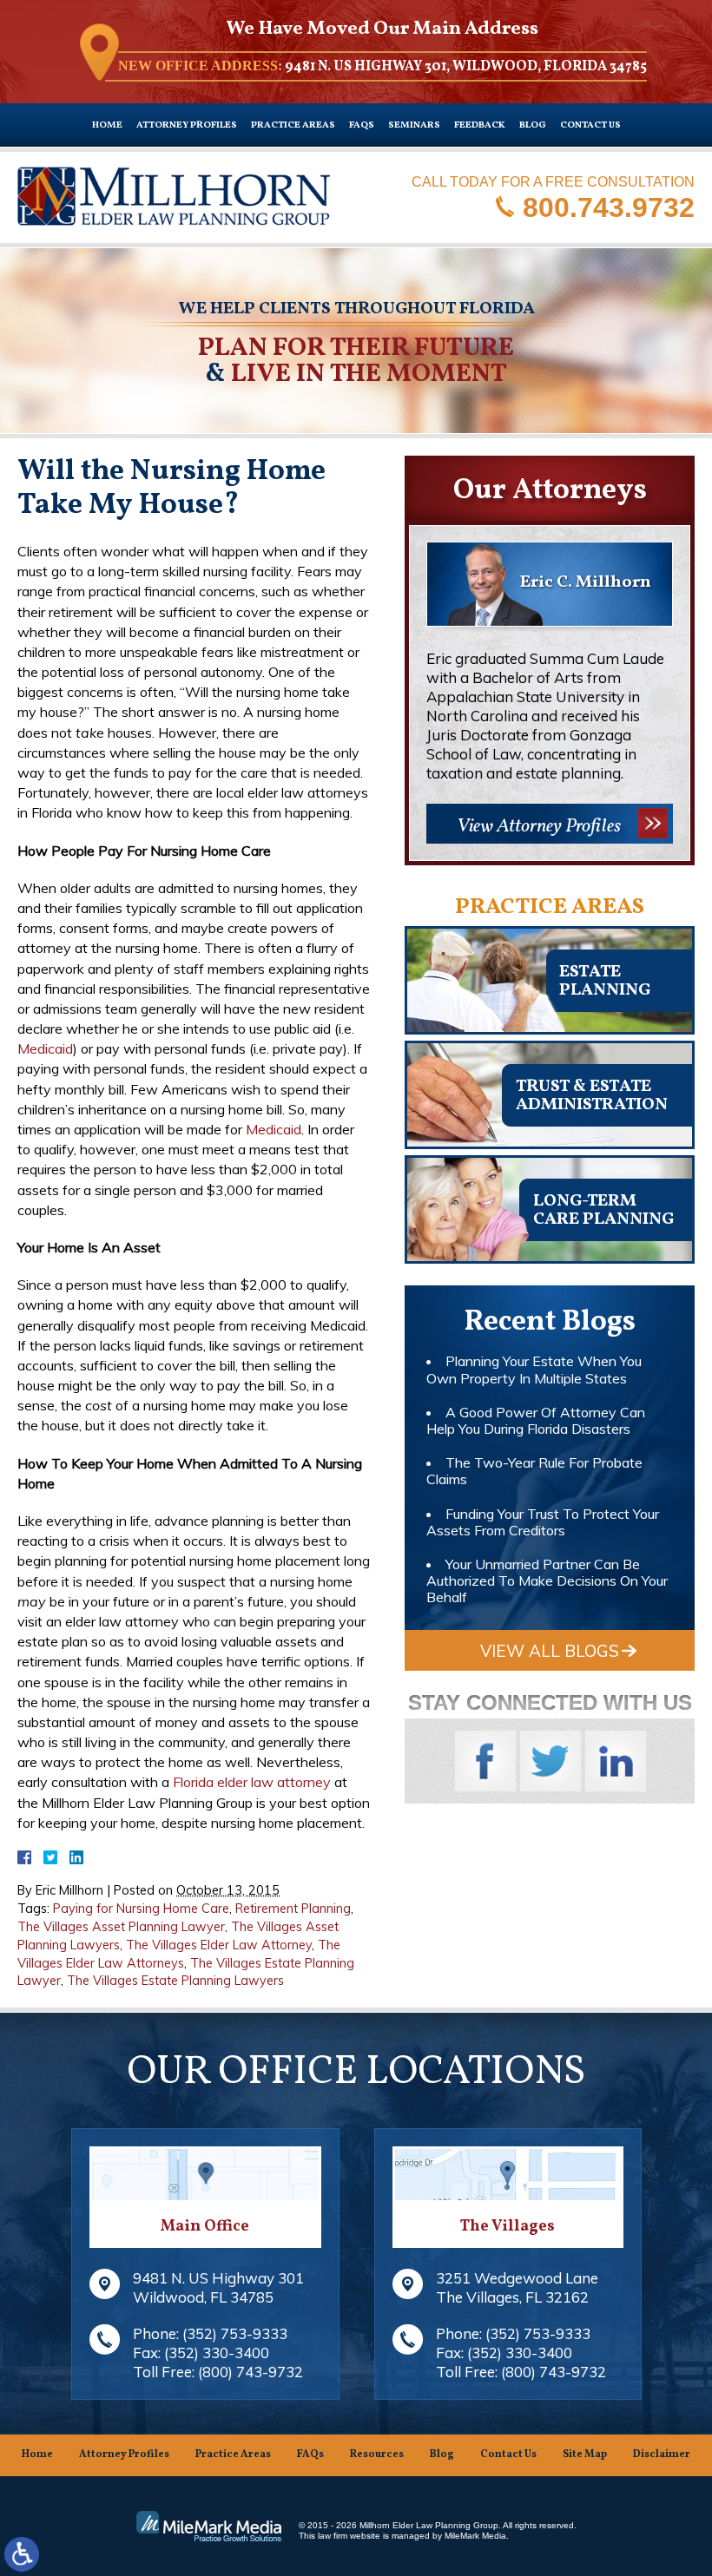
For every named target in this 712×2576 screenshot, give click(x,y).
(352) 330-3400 (217, 2353)
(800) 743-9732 (251, 2372)
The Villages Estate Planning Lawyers (175, 1981)
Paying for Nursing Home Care (141, 1909)
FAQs (362, 125)
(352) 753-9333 (235, 2333)
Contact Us (590, 125)
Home (107, 125)
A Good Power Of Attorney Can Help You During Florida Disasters (536, 1420)
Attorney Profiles (187, 125)
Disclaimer (662, 2454)
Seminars (414, 125)
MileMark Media (475, 2536)
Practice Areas (293, 125)
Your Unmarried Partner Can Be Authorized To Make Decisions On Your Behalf (547, 1580)
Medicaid (45, 1048)
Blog (533, 125)
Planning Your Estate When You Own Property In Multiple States (534, 1369)
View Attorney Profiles (539, 827)
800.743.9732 (609, 207)
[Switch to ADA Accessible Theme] (22, 2554)
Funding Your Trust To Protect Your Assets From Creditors (543, 1522)
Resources (377, 2454)
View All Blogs (550, 1651)
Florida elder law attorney (252, 1782)
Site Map (585, 2454)
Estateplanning (605, 981)
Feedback (480, 125)
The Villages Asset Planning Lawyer (121, 1927)
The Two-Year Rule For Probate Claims (534, 1471)
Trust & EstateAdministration (592, 1096)
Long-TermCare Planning (603, 1210)
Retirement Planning (293, 1909)
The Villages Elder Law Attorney (219, 1945)
